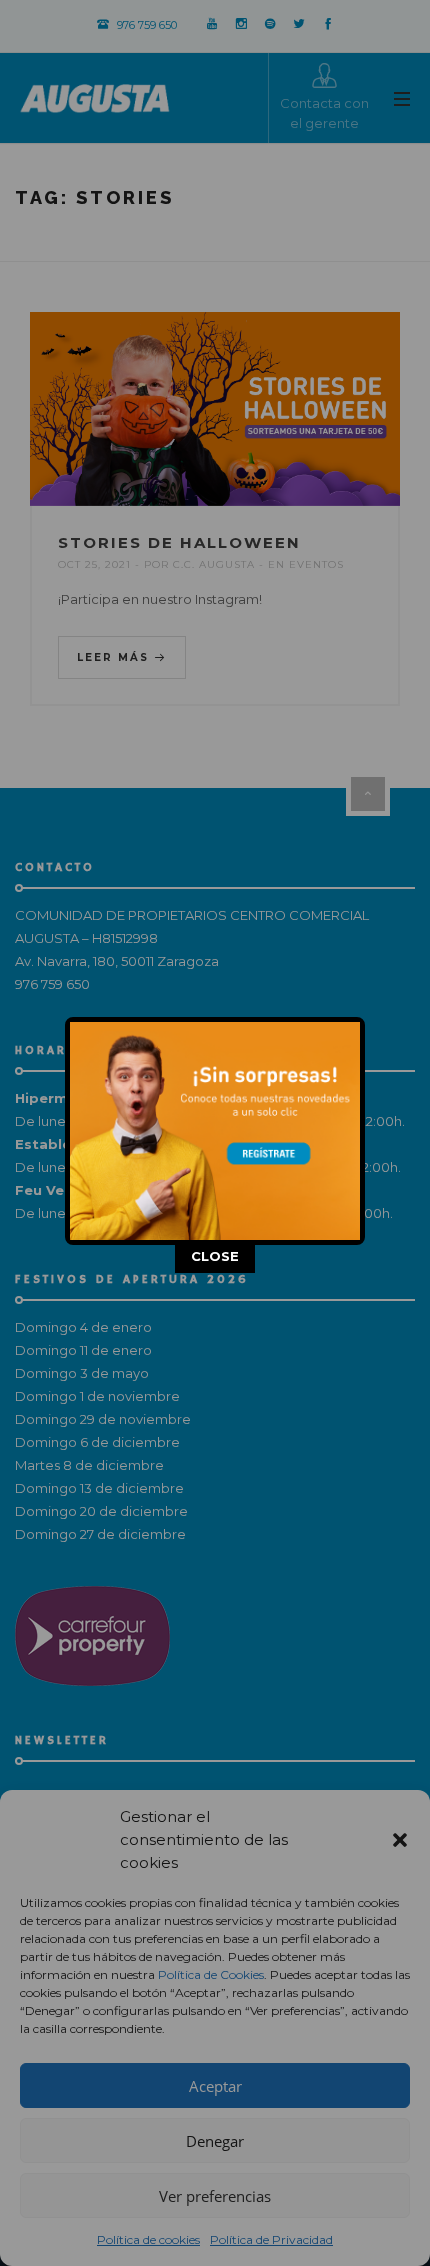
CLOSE (215, 1258)
